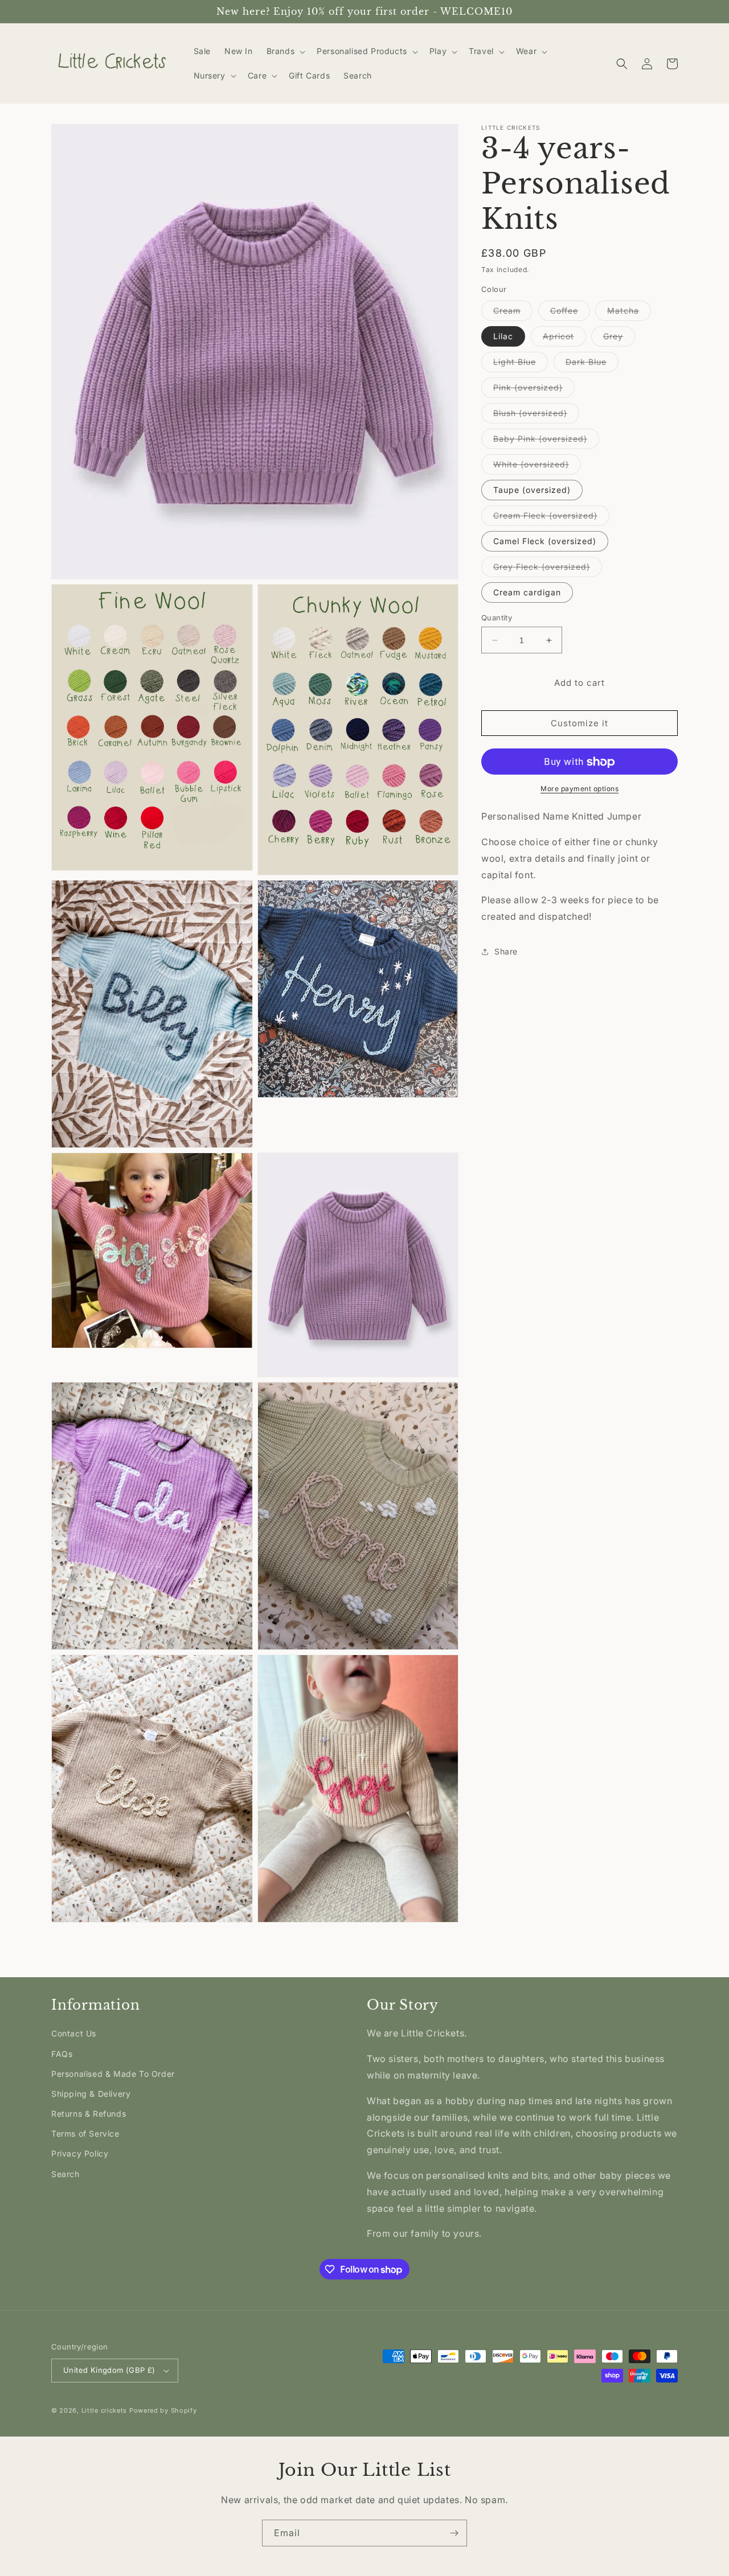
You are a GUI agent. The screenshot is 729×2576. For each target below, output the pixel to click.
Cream (513, 313)
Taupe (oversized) (532, 490)
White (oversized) (537, 467)
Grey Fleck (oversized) (548, 569)
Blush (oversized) (536, 415)
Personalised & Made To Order (113, 2074)
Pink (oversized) (534, 390)
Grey (619, 339)
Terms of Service (85, 2133)
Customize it (579, 724)
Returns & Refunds (89, 2114)
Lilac (503, 336)
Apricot (564, 339)
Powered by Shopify (163, 2410)
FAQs (62, 2054)
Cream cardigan (527, 592)
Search (65, 2174)
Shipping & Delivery (91, 2094)
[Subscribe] (454, 2533)
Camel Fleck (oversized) (545, 541)
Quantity (497, 618)
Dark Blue (592, 364)
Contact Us (74, 2033)
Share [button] (506, 952)
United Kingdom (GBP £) (109, 2370)
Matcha (629, 313)
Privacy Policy (80, 2153)
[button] (285, 51)
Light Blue (521, 364)
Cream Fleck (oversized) (551, 518)
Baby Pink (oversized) (546, 441)
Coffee (570, 313)
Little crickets (105, 2410)
